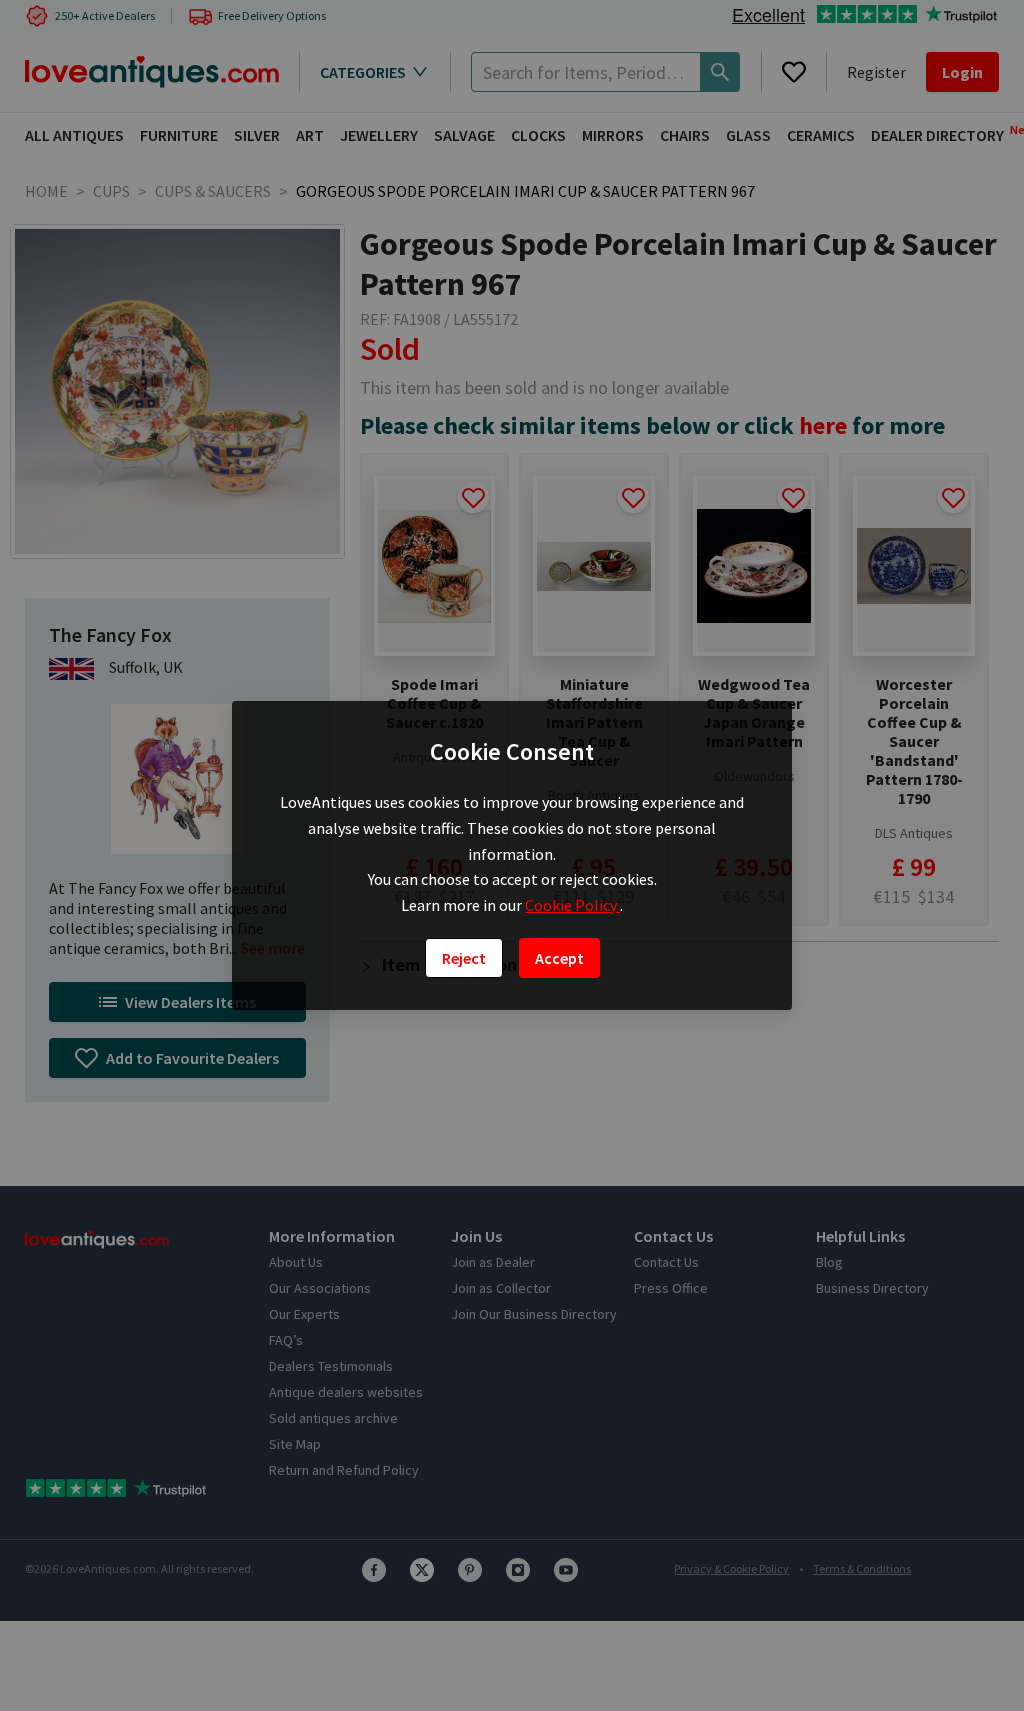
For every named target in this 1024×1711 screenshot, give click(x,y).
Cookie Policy (572, 905)
